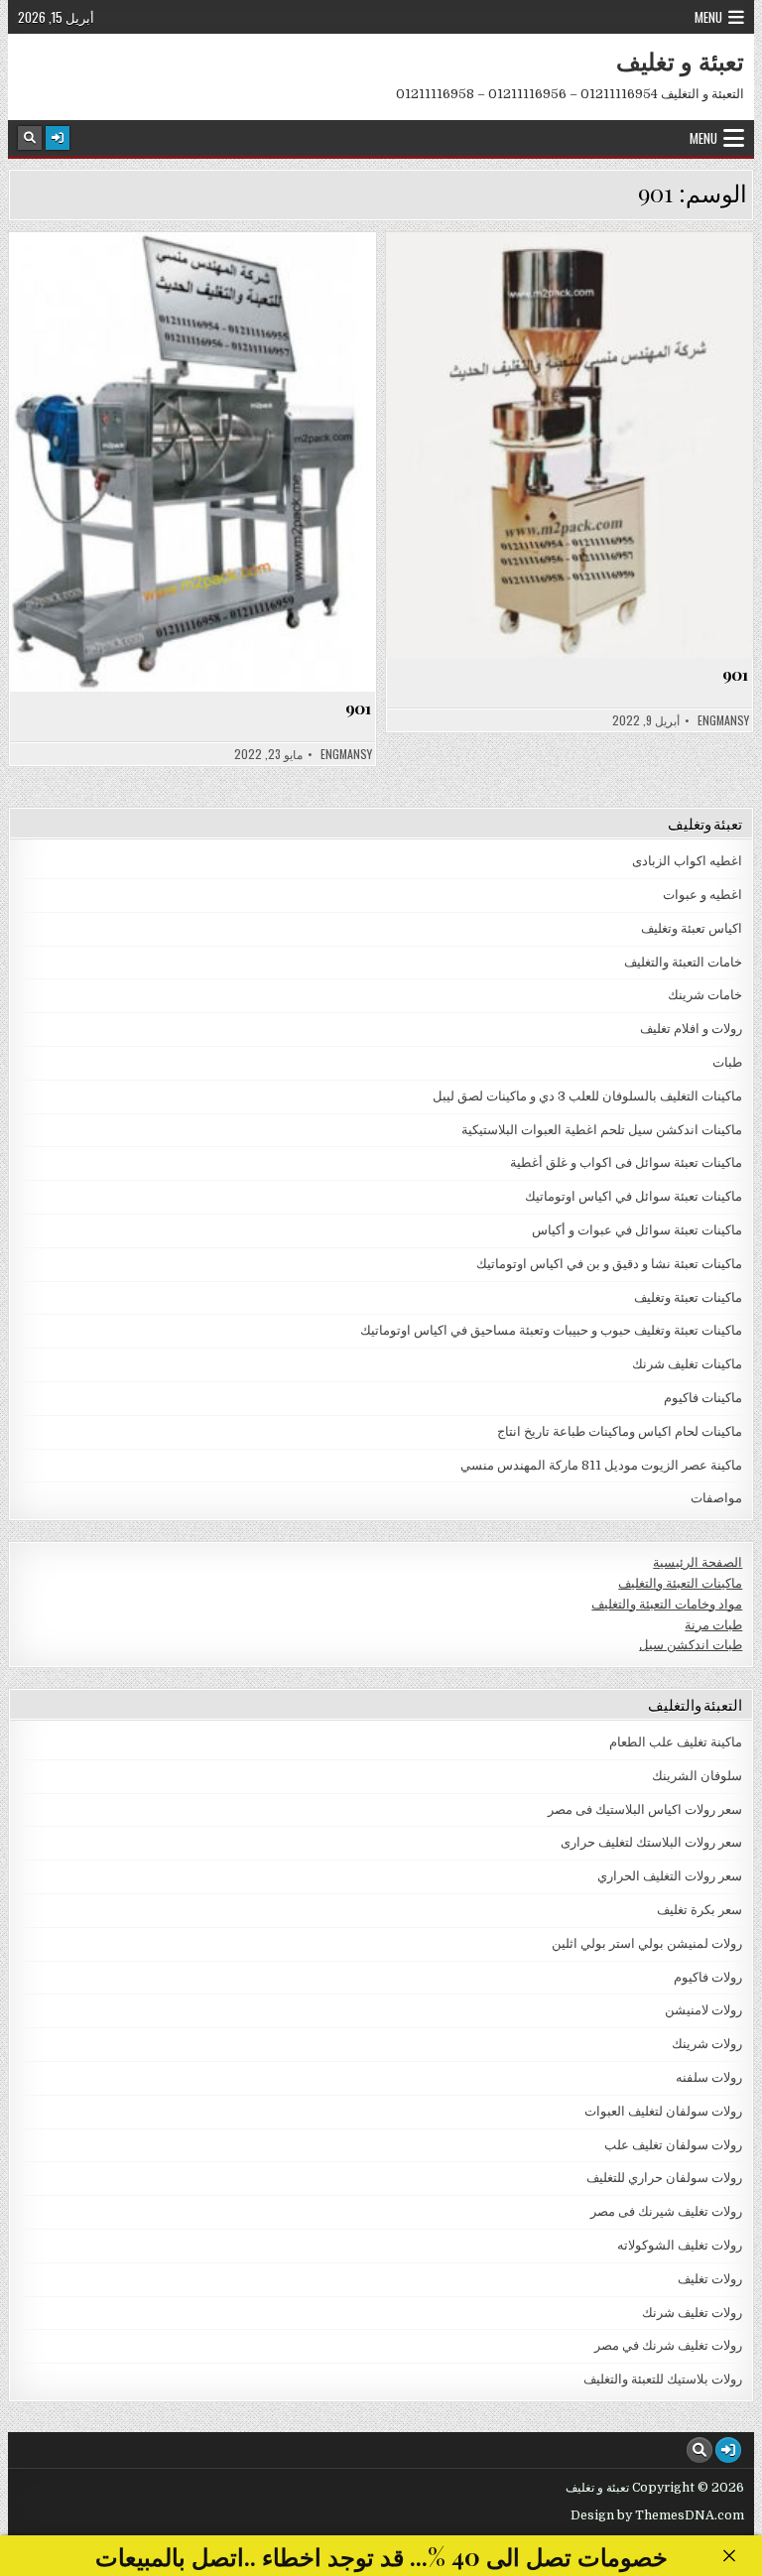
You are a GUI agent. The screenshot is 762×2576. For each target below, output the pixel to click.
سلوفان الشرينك (697, 1776)
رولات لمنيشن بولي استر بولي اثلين (647, 1943)
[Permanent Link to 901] (193, 462)
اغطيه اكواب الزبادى (687, 861)
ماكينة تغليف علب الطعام (676, 1742)
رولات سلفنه (709, 2077)
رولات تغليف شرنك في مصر (668, 2345)
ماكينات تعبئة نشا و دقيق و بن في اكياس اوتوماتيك (609, 1264)
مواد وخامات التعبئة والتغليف (667, 1604)
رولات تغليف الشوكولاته (680, 2245)
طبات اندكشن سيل (691, 1645)
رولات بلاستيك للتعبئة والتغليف (663, 2379)
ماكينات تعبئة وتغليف (688, 1297)
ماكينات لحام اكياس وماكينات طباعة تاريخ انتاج (620, 1431)
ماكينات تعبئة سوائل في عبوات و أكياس (637, 1230)
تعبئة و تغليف (680, 61)
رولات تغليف (710, 2279)
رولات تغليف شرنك (692, 2313)
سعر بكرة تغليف (699, 1910)
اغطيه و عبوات (702, 895)
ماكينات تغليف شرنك (687, 1364)
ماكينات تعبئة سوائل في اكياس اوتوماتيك (634, 1196)
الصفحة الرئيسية (698, 1562)
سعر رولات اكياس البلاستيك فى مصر (645, 1809)
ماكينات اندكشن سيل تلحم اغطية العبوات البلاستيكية (602, 1130)
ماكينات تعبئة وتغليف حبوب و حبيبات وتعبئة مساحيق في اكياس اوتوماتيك (551, 1330)
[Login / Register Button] (58, 138)
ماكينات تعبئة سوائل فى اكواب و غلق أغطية (626, 1162)
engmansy (346, 754)
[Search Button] (30, 138)
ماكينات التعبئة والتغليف (680, 1583)
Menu (708, 17)
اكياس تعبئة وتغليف (692, 928)
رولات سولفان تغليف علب (673, 2145)
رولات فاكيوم (708, 1977)
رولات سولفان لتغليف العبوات (663, 2111)
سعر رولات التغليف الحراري (670, 1876)
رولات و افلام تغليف (691, 1029)
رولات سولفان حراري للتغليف (664, 2178)
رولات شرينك (707, 2044)
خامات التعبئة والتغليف (683, 962)
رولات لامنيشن (703, 2010)
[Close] (729, 2556)
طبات (727, 1062)
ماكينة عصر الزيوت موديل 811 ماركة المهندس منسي (601, 1465)
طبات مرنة (713, 1625)
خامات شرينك (705, 995)
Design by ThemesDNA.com (657, 2515)
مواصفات (184, 280)
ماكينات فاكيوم (703, 1398)
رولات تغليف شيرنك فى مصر (666, 2211)
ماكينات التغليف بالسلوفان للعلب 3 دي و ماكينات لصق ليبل (587, 1096)
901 (358, 708)
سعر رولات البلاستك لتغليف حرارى (651, 1842)
